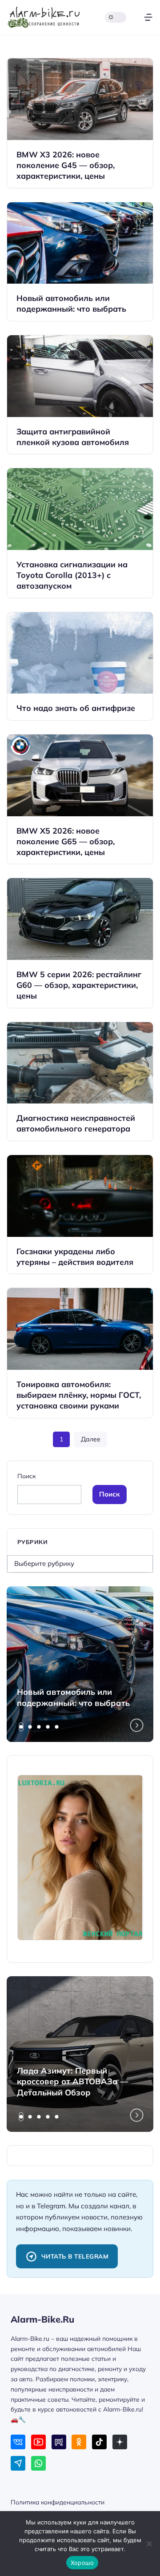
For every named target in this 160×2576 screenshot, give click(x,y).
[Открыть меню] (148, 17)
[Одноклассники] (79, 2442)
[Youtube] (38, 2442)
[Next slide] (137, 1725)
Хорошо (82, 2563)
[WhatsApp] (38, 2463)
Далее (91, 1439)
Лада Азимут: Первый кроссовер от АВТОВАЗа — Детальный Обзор (72, 2082)
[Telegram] (18, 2463)
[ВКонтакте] (18, 2442)
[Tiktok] (99, 2442)
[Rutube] (59, 2442)
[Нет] (149, 2544)
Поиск (26, 1476)
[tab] (21, 1727)
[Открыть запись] (80, 123)
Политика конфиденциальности (58, 2502)
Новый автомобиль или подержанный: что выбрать (73, 1697)
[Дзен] (120, 2442)
